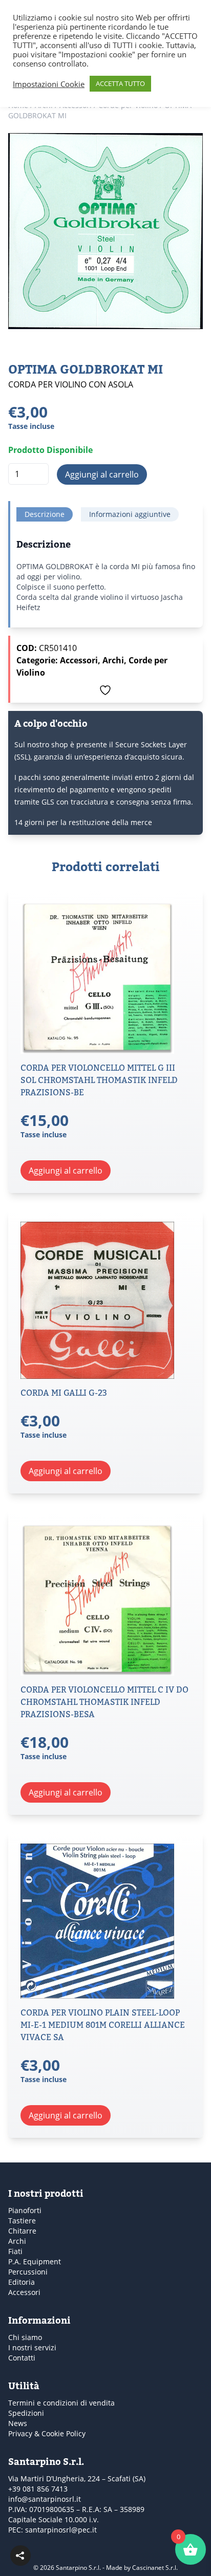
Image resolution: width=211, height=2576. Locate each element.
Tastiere (22, 2221)
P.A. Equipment (35, 2261)
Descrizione (45, 514)
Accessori (79, 660)
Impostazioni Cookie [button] (49, 84)
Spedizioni (26, 2413)
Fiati (15, 2251)
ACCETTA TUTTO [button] (120, 83)
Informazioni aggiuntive (130, 514)
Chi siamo (25, 2337)
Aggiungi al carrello (102, 474)
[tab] (45, 514)
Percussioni (28, 2272)
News (18, 2423)
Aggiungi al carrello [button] (66, 1171)
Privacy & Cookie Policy (47, 2433)
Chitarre (22, 2231)
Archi (113, 660)
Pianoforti (25, 2210)
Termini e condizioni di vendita (61, 2403)
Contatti (22, 2358)
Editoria (22, 2282)
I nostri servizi (32, 2347)
